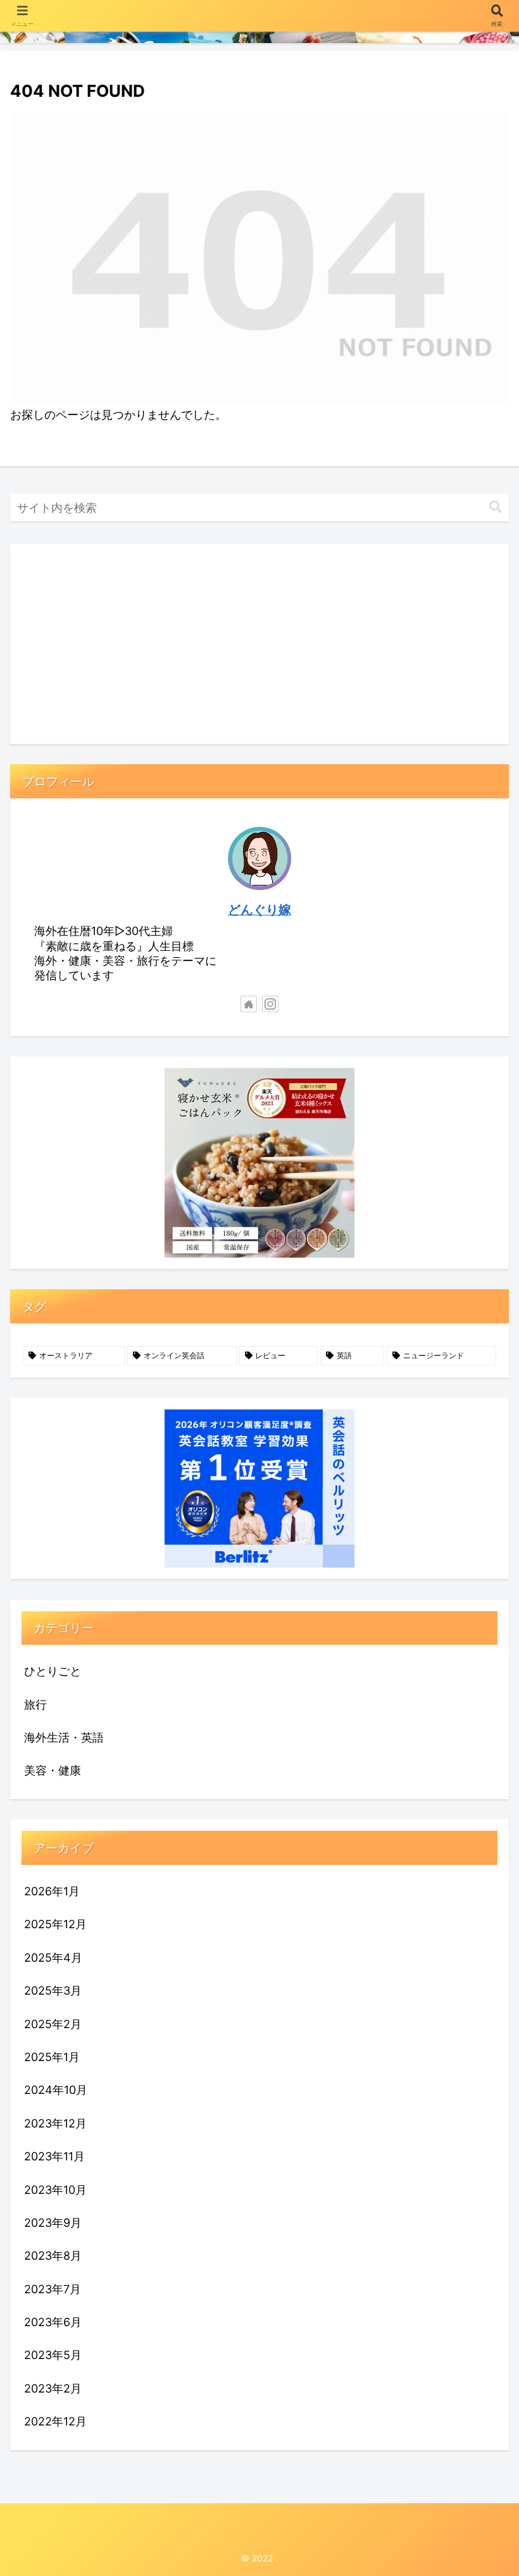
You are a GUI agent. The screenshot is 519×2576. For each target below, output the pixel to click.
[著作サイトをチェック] (249, 1004)
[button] (496, 507)
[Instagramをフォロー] (270, 1004)
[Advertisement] (259, 644)
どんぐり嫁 (259, 910)
